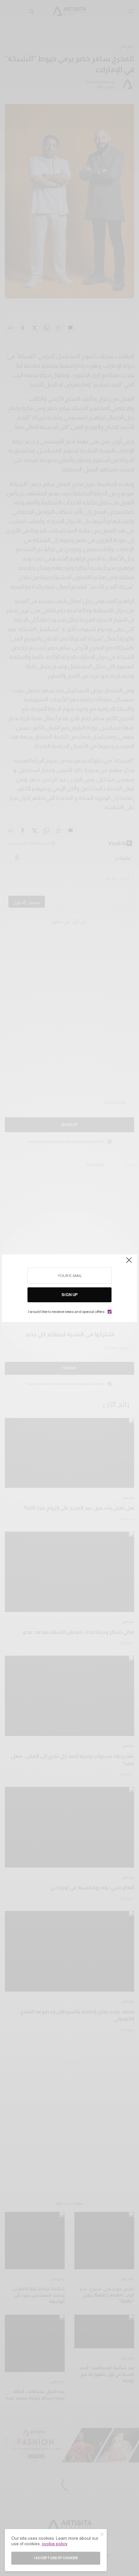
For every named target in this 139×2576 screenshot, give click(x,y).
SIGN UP (69, 1295)
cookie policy (55, 2544)
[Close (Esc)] (129, 1263)
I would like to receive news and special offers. (66, 1312)
